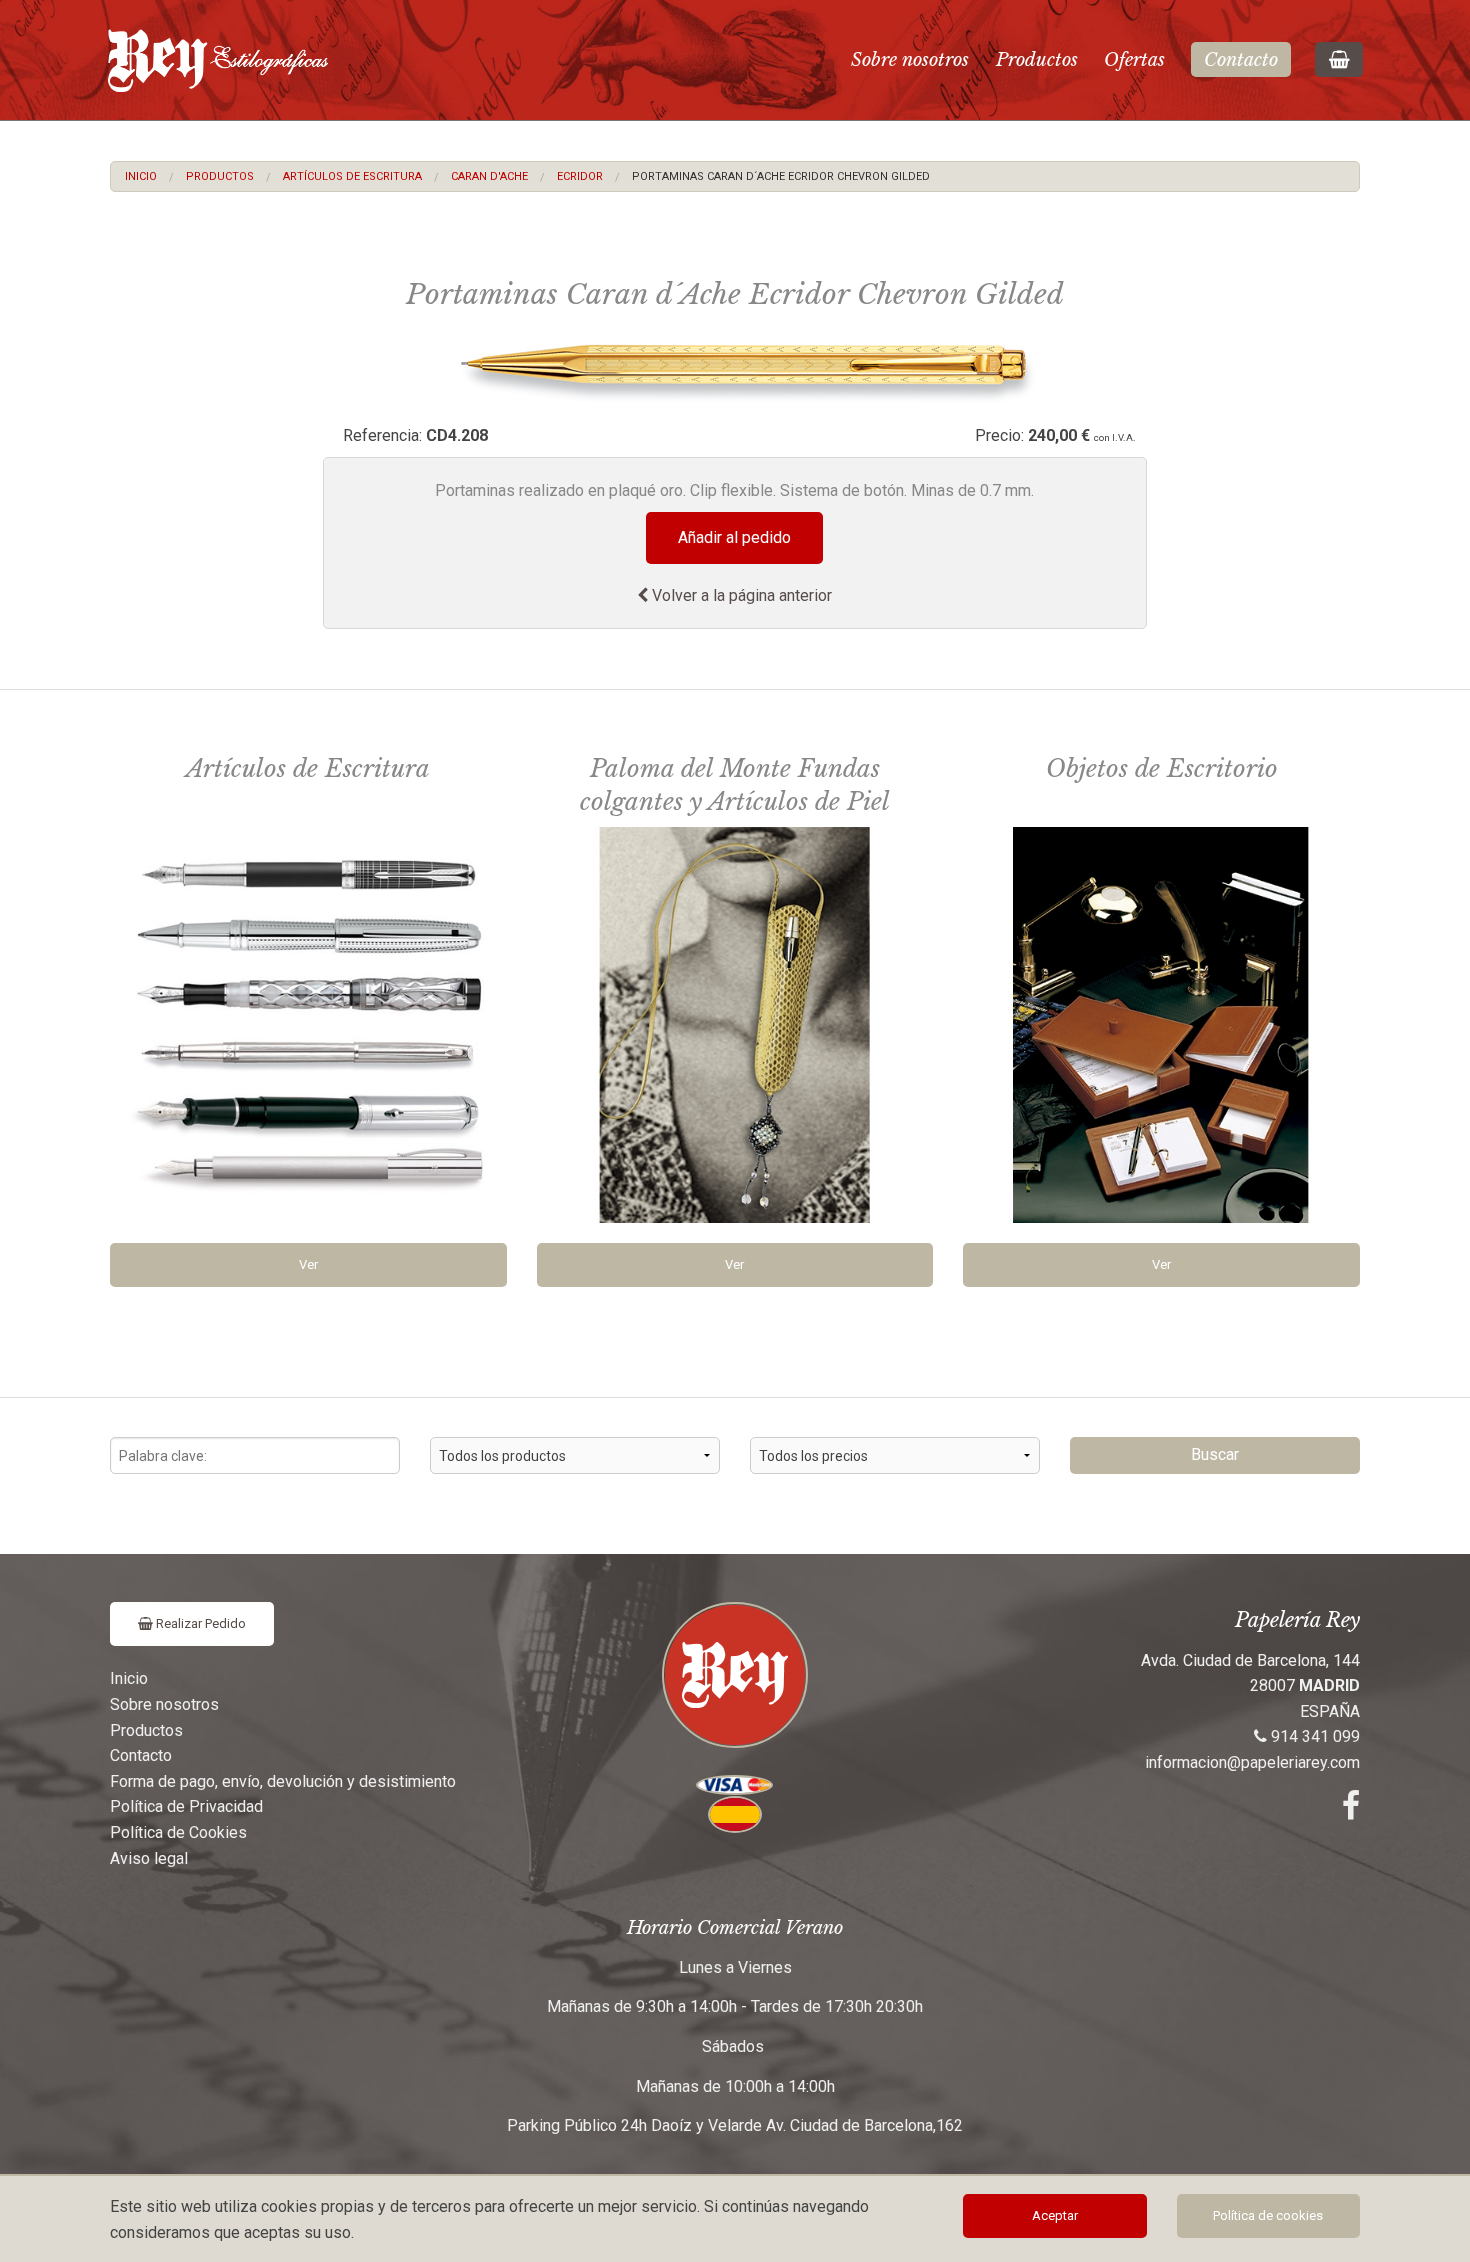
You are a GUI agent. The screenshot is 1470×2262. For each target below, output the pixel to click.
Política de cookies (1268, 2215)
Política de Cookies (178, 1832)
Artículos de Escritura (352, 176)
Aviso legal (149, 1858)
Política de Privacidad (186, 1806)
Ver (308, 1264)
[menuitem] (141, 176)
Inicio (141, 176)
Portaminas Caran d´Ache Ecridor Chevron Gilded (781, 176)
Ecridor (580, 176)
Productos (1037, 60)
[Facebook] (1351, 1811)
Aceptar (1055, 2215)
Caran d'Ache (489, 176)
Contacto (1241, 60)
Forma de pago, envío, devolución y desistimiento (283, 1781)
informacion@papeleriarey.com (1252, 1762)
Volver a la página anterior (740, 595)
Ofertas (1134, 60)
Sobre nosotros (910, 60)
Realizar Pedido (199, 1623)
